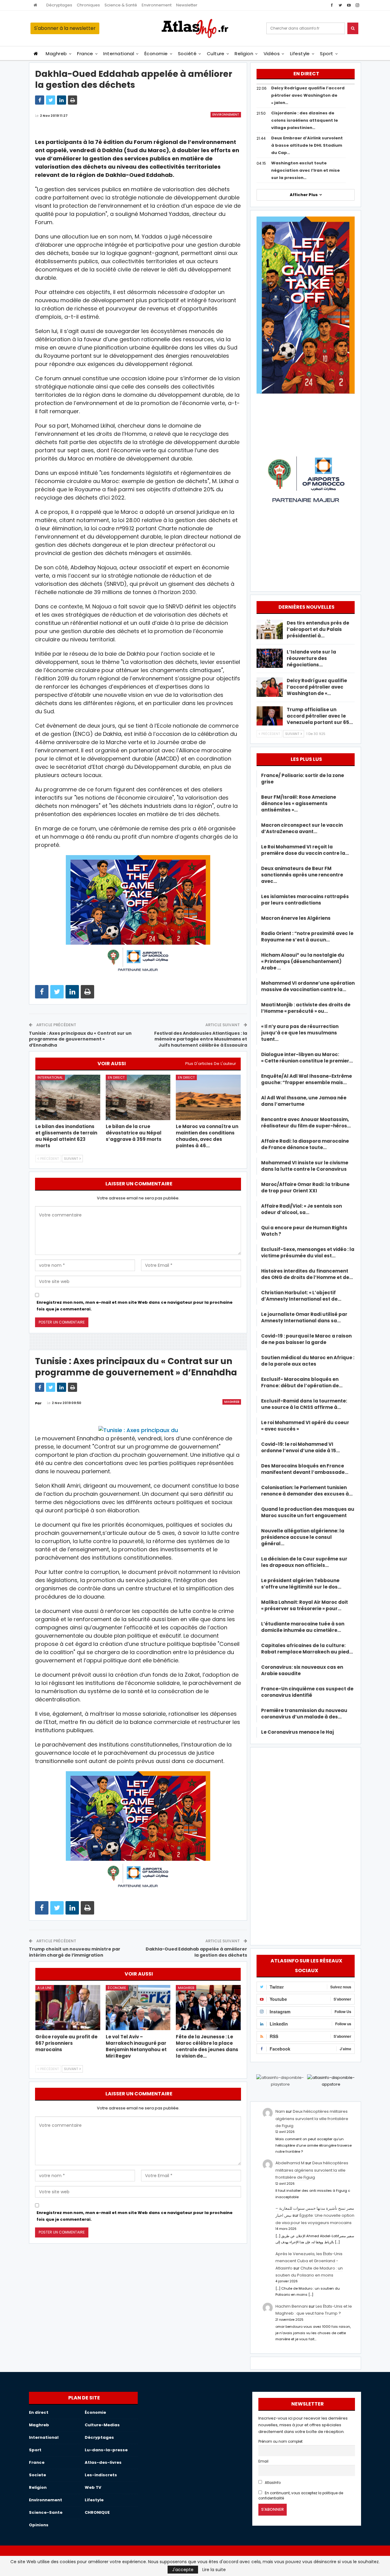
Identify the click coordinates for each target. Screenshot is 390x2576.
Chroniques (88, 5)
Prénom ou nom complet (280, 2442)
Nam (280, 2111)
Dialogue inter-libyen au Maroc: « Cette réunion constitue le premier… (307, 1058)
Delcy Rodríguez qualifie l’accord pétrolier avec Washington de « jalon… (308, 95)
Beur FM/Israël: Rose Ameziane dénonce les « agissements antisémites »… (299, 803)
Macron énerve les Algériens (296, 918)
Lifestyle (300, 54)
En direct (116, 1077)
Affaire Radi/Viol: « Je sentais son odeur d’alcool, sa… (301, 1209)
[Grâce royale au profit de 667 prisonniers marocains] (68, 2008)
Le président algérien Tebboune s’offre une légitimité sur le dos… (301, 1584)
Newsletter (187, 5)
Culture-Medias (102, 2425)
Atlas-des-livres (103, 2462)
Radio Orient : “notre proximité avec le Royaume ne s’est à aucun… (307, 937)
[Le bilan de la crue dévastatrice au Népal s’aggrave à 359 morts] (138, 1097)
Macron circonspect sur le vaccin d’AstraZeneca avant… (302, 828)
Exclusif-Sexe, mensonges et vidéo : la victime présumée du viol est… (308, 1252)
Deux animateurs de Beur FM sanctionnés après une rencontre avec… (302, 875)
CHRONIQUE (97, 2512)
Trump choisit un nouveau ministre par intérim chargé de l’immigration (75, 1952)
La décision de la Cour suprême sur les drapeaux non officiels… (304, 1562)
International (119, 54)
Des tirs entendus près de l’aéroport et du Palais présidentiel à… (318, 629)
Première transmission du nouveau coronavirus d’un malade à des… (304, 1714)
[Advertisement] (306, 1845)
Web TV (93, 2487)
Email (263, 2461)
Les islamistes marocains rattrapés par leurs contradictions (305, 900)
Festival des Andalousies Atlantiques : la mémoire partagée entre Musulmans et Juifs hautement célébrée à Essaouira (201, 1039)
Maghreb (56, 54)
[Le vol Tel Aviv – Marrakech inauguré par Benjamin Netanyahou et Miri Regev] (138, 2008)
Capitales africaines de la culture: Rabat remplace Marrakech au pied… (307, 1649)
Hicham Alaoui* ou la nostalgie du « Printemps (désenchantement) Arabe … (303, 961)
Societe (37, 2475)
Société (187, 54)
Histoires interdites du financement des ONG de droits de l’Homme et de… (307, 1274)
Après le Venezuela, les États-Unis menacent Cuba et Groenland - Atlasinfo (309, 2261)
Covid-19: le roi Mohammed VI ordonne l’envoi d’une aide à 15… (300, 1447)
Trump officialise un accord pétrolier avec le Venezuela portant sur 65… (320, 716)
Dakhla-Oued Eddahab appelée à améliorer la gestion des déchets (196, 1952)
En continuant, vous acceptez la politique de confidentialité (301, 2496)
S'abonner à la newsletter (65, 28)
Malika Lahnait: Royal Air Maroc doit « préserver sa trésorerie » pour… (305, 1605)
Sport (326, 54)
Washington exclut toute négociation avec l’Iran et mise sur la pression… (305, 170)
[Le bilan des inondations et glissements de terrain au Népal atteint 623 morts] (68, 1097)
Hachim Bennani (292, 2306)
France (85, 54)
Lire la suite (214, 2570)
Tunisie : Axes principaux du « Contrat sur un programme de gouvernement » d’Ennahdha (80, 1039)
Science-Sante (46, 2512)
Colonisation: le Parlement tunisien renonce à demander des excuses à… (307, 1491)
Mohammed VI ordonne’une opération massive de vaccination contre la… (308, 986)
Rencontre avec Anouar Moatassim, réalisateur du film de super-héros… (306, 1123)
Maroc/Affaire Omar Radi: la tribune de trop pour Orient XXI (305, 1188)
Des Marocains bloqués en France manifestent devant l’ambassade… (305, 1469)
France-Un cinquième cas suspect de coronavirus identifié (307, 1692)
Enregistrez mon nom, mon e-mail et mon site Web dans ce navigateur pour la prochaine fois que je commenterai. (135, 1306)
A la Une (45, 1988)
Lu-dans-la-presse (106, 2450)
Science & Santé (121, 5)
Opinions (39, 2525)
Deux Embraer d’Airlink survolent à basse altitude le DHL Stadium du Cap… (307, 145)
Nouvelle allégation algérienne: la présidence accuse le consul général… (303, 1537)
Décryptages (59, 5)
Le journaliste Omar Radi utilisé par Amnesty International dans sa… (304, 1317)
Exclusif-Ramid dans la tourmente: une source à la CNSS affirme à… (304, 1404)
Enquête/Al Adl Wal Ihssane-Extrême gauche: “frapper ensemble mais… (307, 1079)
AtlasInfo (272, 2483)
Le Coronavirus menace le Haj (298, 1732)
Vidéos (272, 54)
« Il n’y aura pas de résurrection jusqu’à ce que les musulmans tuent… (300, 1033)
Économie (156, 54)
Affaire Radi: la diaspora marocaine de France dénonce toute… (305, 1144)
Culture (216, 54)
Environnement (157, 5)
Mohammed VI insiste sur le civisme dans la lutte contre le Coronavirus (305, 1166)
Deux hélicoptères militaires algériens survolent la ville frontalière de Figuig (312, 2119)
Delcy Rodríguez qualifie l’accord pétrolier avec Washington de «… (317, 687)
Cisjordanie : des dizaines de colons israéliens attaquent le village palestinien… (305, 120)
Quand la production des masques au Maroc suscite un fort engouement (308, 1512)
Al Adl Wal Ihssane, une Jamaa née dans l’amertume (304, 1101)
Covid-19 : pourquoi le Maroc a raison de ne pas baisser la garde (306, 1339)
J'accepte (183, 2570)
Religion (244, 54)
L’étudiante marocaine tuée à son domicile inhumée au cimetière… (303, 1627)
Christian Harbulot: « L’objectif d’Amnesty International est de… (301, 1296)
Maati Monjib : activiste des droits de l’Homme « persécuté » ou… (306, 1008)
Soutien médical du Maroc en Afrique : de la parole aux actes (308, 1361)
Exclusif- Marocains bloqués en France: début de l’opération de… (302, 1382)
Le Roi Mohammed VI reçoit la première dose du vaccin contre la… (305, 850)
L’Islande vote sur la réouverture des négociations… (311, 658)
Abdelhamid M (290, 2163)
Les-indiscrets (101, 2475)
